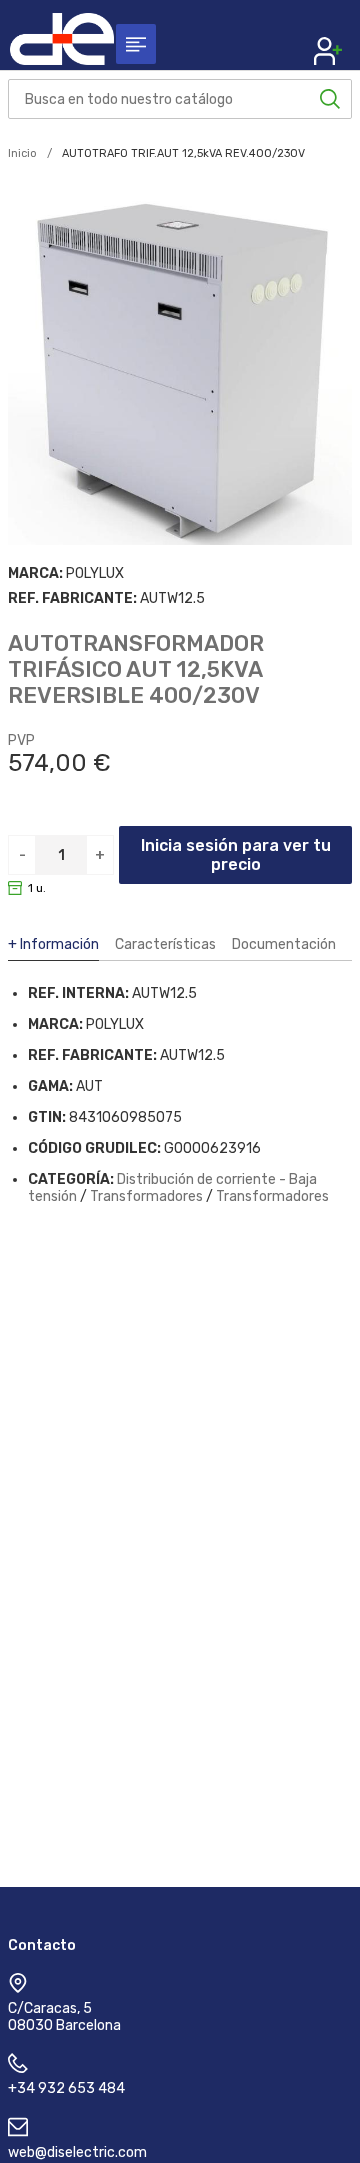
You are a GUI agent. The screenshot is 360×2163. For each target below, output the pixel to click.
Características (165, 944)
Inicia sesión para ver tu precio (236, 855)
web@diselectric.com (77, 2152)
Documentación (284, 944)
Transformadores (146, 1196)
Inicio (22, 153)
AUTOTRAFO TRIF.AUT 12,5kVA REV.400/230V (183, 153)
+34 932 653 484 (66, 2088)
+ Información (53, 944)
